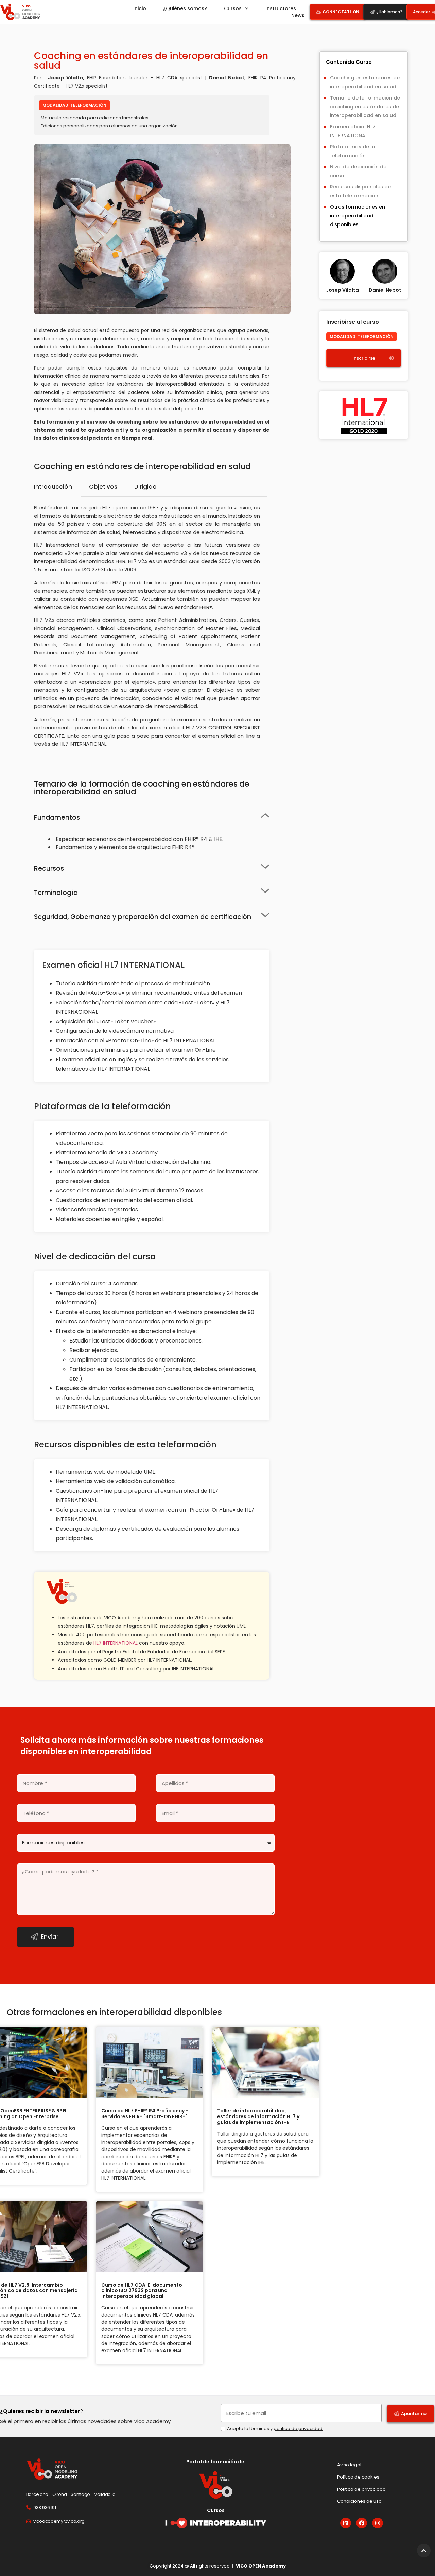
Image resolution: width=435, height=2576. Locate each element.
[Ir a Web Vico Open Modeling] (63, 2469)
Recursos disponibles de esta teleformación (360, 191)
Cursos (233, 8)
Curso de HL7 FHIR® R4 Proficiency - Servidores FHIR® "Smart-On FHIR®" (145, 2114)
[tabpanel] (150, 628)
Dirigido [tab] (145, 487)
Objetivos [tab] (103, 487)
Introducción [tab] (53, 487)
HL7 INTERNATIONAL (116, 1643)
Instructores (281, 8)
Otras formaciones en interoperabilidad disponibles (358, 216)
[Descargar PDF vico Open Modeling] (216, 2523)
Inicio (140, 8)
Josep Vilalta (342, 290)
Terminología (56, 893)
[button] (152, 818)
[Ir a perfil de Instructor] (343, 282)
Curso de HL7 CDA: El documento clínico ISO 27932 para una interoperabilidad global (142, 2291)
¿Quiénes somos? (185, 8)
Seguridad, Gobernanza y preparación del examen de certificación (143, 917)
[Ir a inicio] (20, 12)
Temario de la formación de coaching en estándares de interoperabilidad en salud (365, 107)
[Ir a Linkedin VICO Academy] (346, 2523)
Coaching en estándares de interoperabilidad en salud (365, 82)
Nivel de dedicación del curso (359, 171)
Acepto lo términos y (275, 2428)
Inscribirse (364, 358)
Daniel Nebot (385, 290)
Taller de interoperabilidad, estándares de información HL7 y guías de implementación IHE (258, 2116)
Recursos (49, 869)
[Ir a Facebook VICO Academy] (362, 2523)
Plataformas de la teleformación (353, 151)
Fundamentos (57, 818)
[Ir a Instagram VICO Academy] (378, 2523)
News (298, 15)
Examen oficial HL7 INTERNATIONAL (353, 131)
